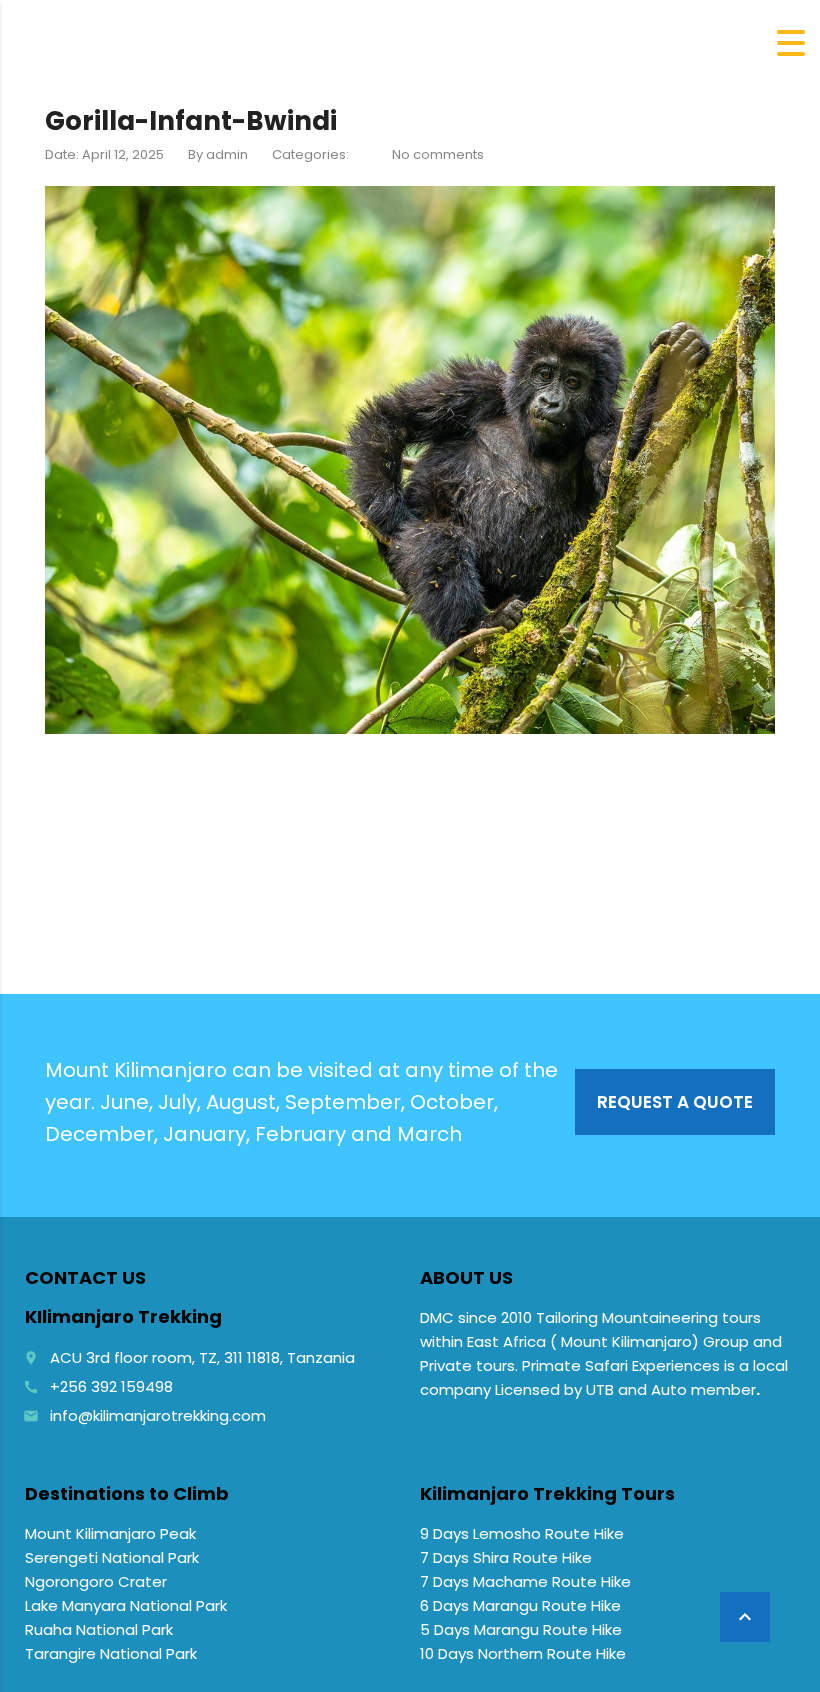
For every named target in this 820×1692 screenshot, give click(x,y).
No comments (438, 154)
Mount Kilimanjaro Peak (110, 1533)
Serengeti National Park (112, 1557)
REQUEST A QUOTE (675, 1102)
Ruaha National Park (99, 1629)
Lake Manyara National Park (126, 1605)
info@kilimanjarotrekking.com (158, 1415)
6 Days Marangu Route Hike (520, 1605)
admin (227, 154)
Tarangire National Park (111, 1653)
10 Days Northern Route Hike (523, 1653)
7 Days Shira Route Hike (506, 1557)
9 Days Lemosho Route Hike (522, 1533)
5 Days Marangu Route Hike (521, 1629)
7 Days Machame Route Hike (525, 1581)
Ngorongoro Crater (96, 1581)
